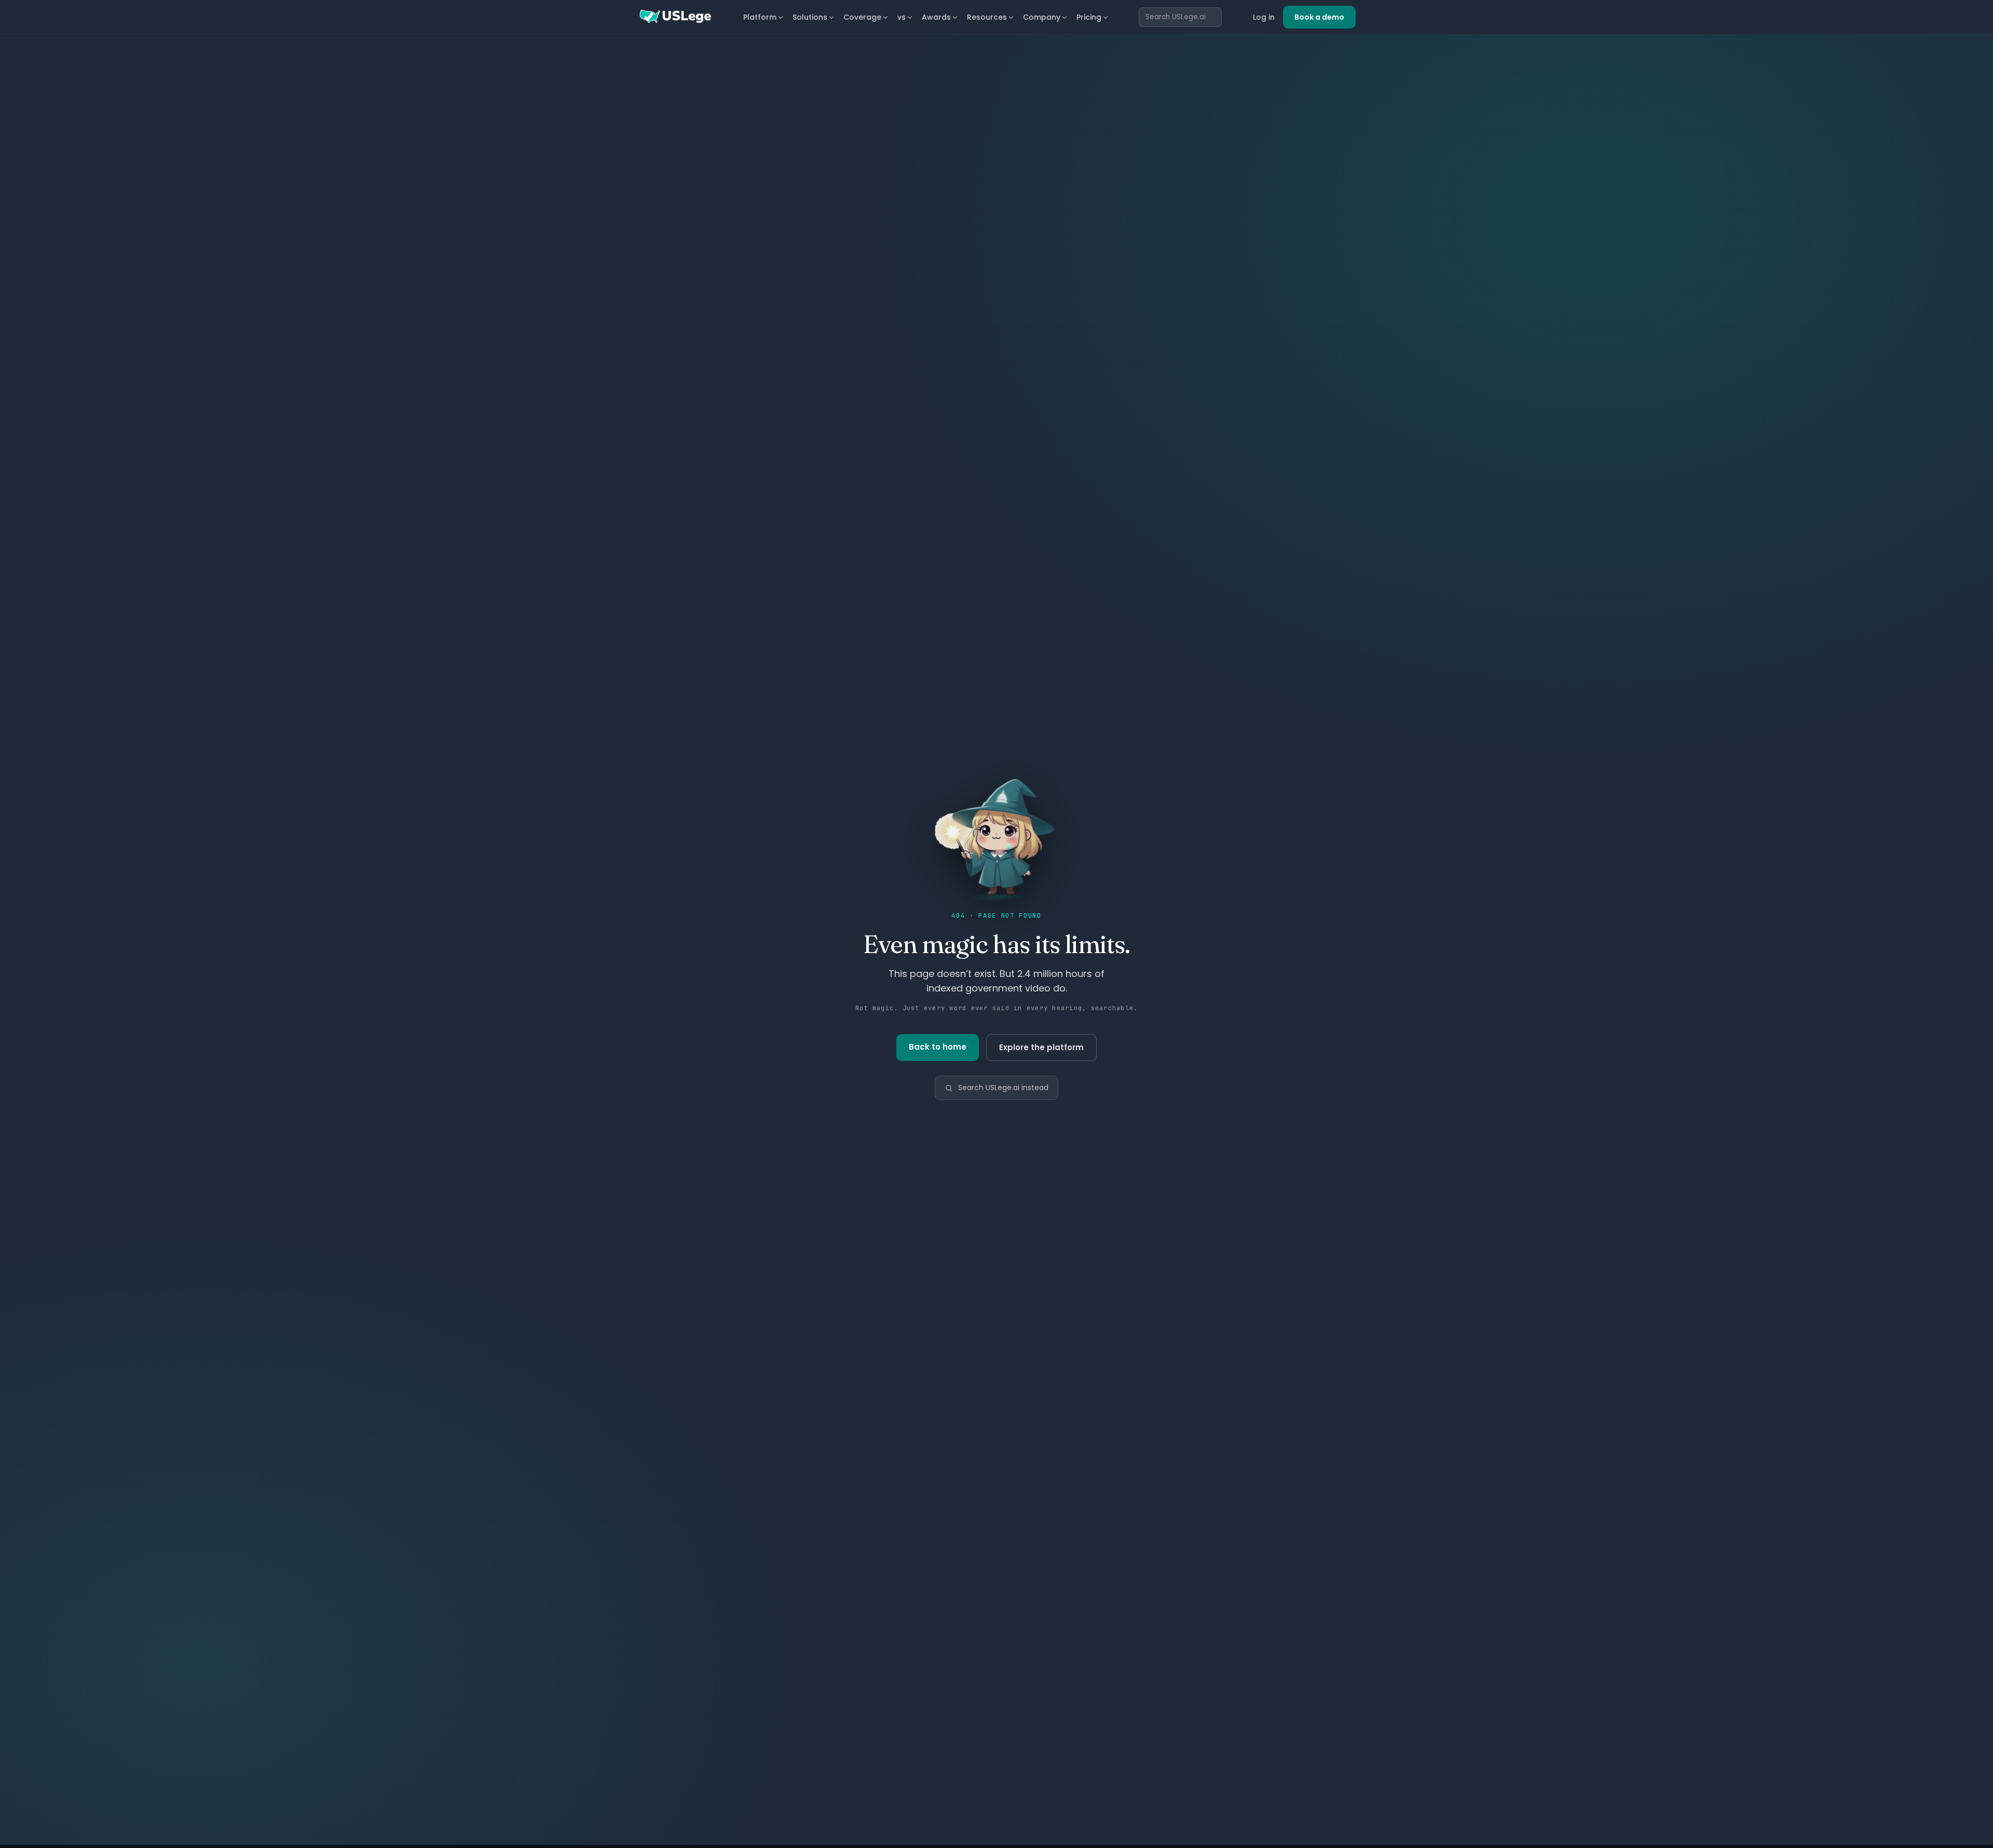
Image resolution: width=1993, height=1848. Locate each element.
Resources (987, 17)
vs (902, 17)
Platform (760, 17)
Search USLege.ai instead (1003, 1088)
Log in (1264, 17)
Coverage (862, 17)
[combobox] (1180, 17)
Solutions (810, 17)
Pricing (1089, 17)
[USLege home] (675, 17)
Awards (936, 17)
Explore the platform (1041, 1047)
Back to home (938, 1047)
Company (1042, 17)
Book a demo (1319, 17)
